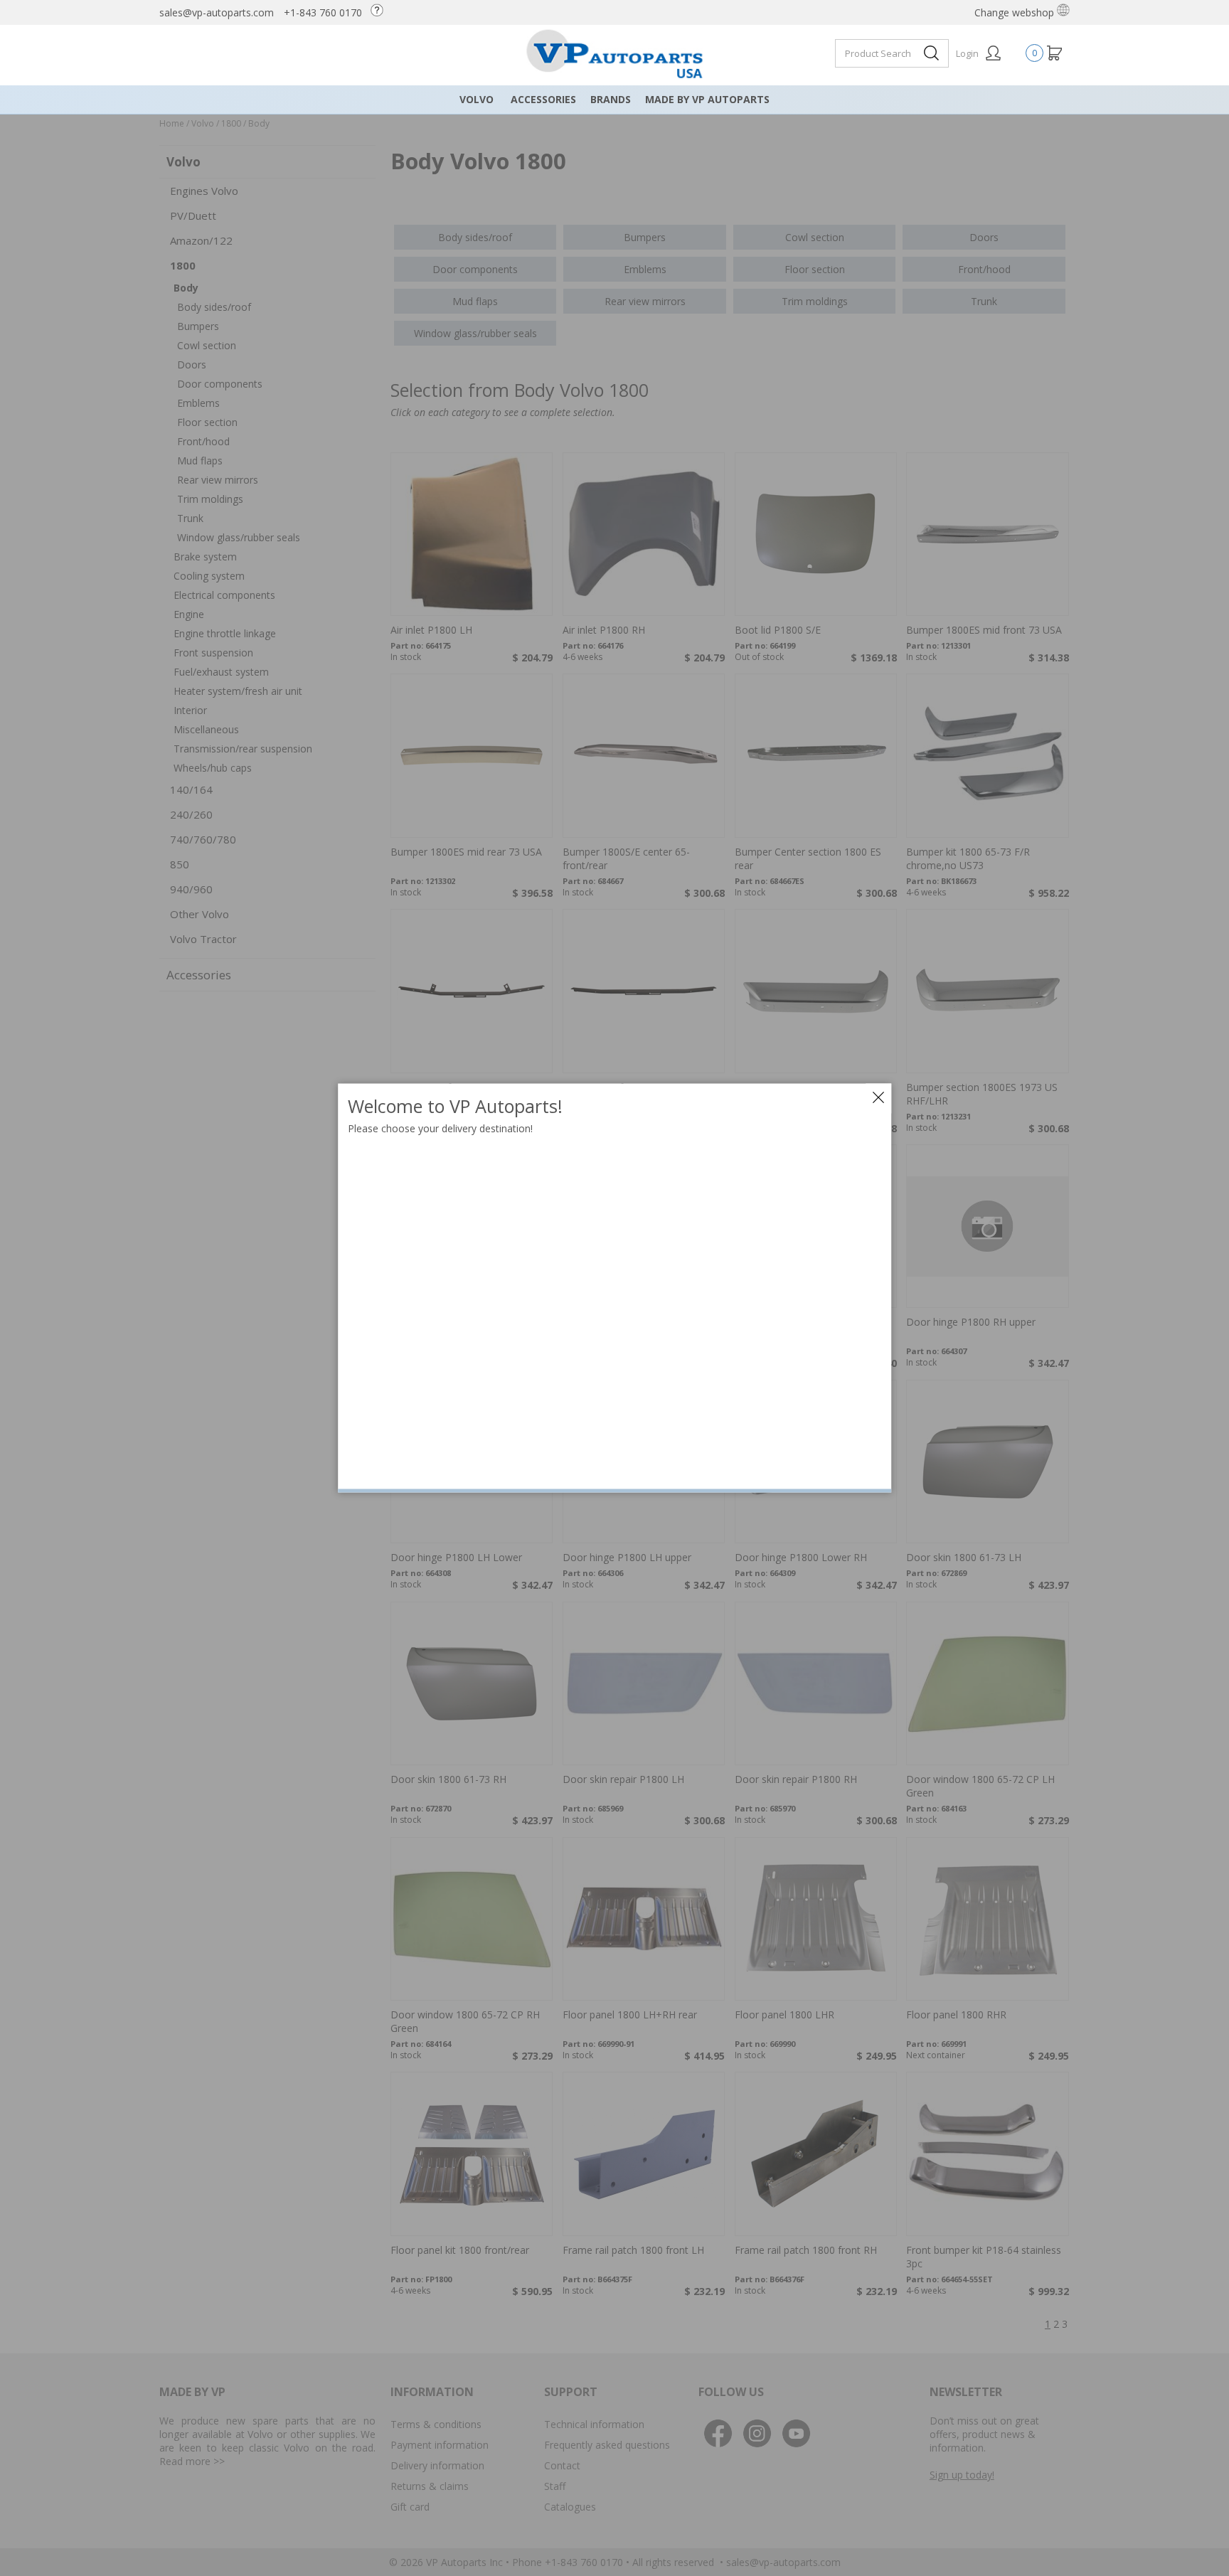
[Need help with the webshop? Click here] (381, 12)
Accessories (543, 99)
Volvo (477, 99)
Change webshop (1016, 12)
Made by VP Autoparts (707, 99)
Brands (611, 99)
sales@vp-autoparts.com (217, 12)
